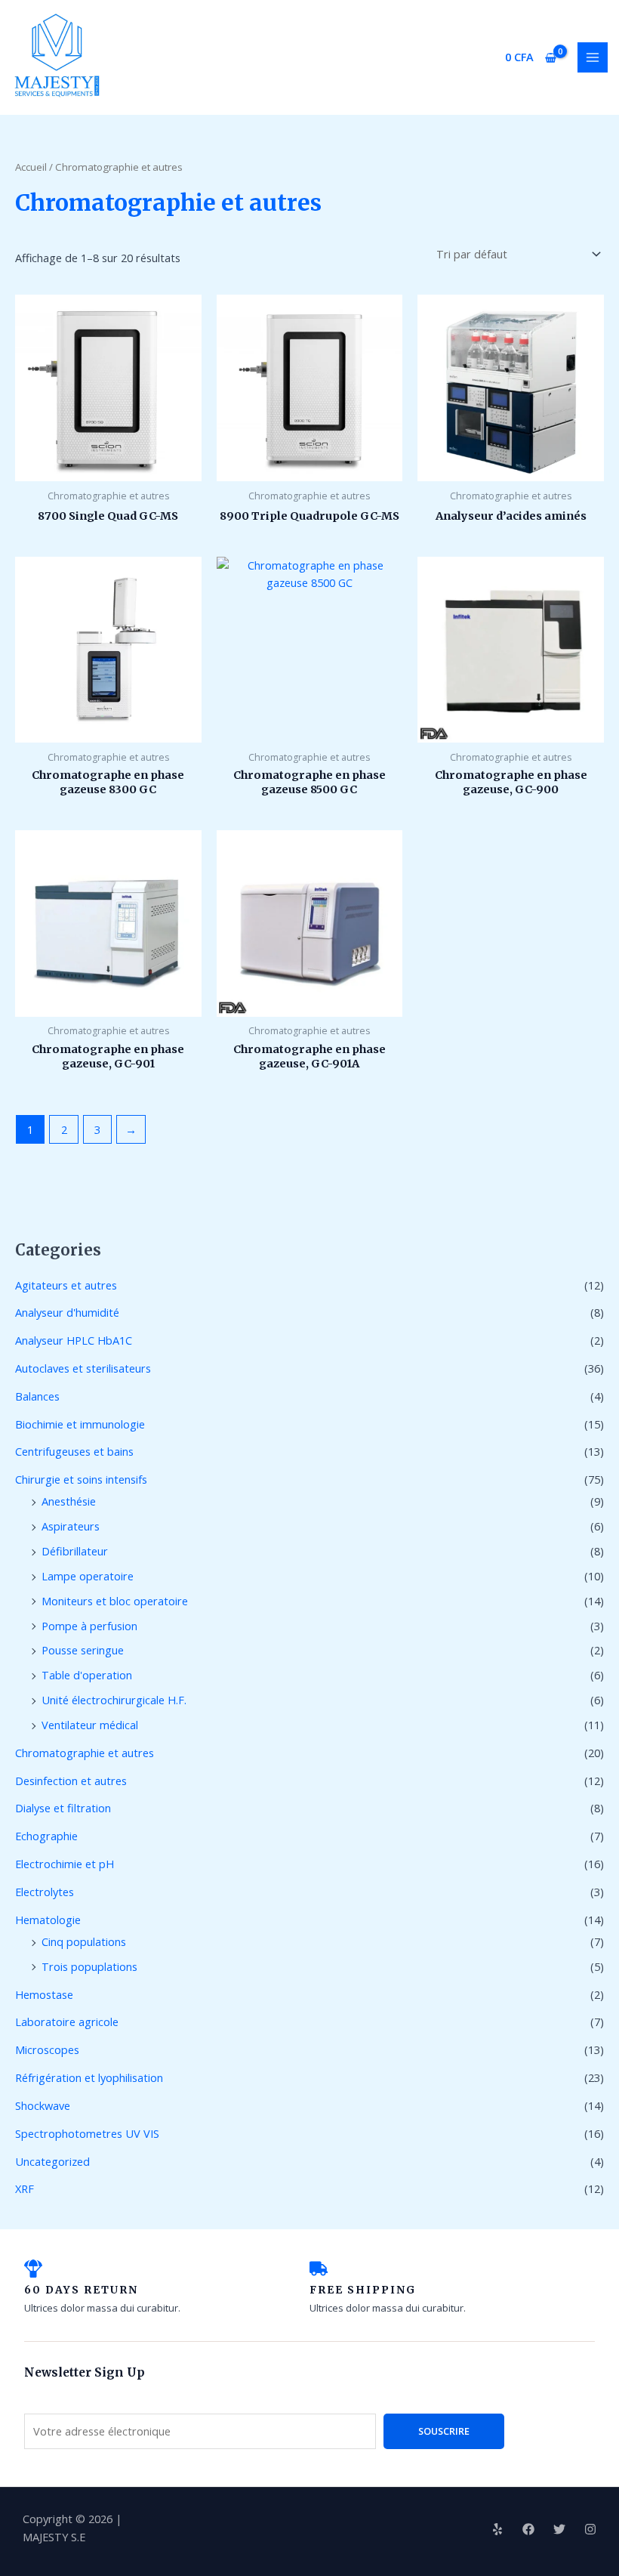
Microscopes (47, 2049)
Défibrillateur (75, 1551)
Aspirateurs (71, 1526)
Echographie (46, 1836)
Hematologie (48, 1920)
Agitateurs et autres (66, 1285)
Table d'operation (87, 1675)
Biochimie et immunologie (80, 1424)
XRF (25, 2188)
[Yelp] (497, 2529)
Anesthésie (69, 1501)
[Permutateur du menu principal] (593, 57)
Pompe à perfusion (89, 1626)
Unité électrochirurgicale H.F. (114, 1700)
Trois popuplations (89, 1966)
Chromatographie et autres (85, 1753)
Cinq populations (84, 1941)
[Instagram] (590, 2529)
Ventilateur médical (90, 1725)
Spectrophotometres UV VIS (87, 2133)
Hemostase (44, 1994)
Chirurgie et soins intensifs (81, 1479)
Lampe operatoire (88, 1576)
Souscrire (444, 2431)
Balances (37, 1396)
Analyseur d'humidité (67, 1312)
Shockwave (43, 2105)
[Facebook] (528, 2529)
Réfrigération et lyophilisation (89, 2077)
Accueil (31, 167)
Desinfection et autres (71, 1781)
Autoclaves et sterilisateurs (83, 1368)
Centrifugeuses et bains (74, 1451)
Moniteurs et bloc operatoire (115, 1601)
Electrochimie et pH (65, 1864)
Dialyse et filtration (63, 1808)
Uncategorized (52, 2161)
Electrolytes (45, 1892)
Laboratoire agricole (67, 2022)
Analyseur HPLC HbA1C (74, 1340)
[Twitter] (559, 2529)
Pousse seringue (83, 1650)
